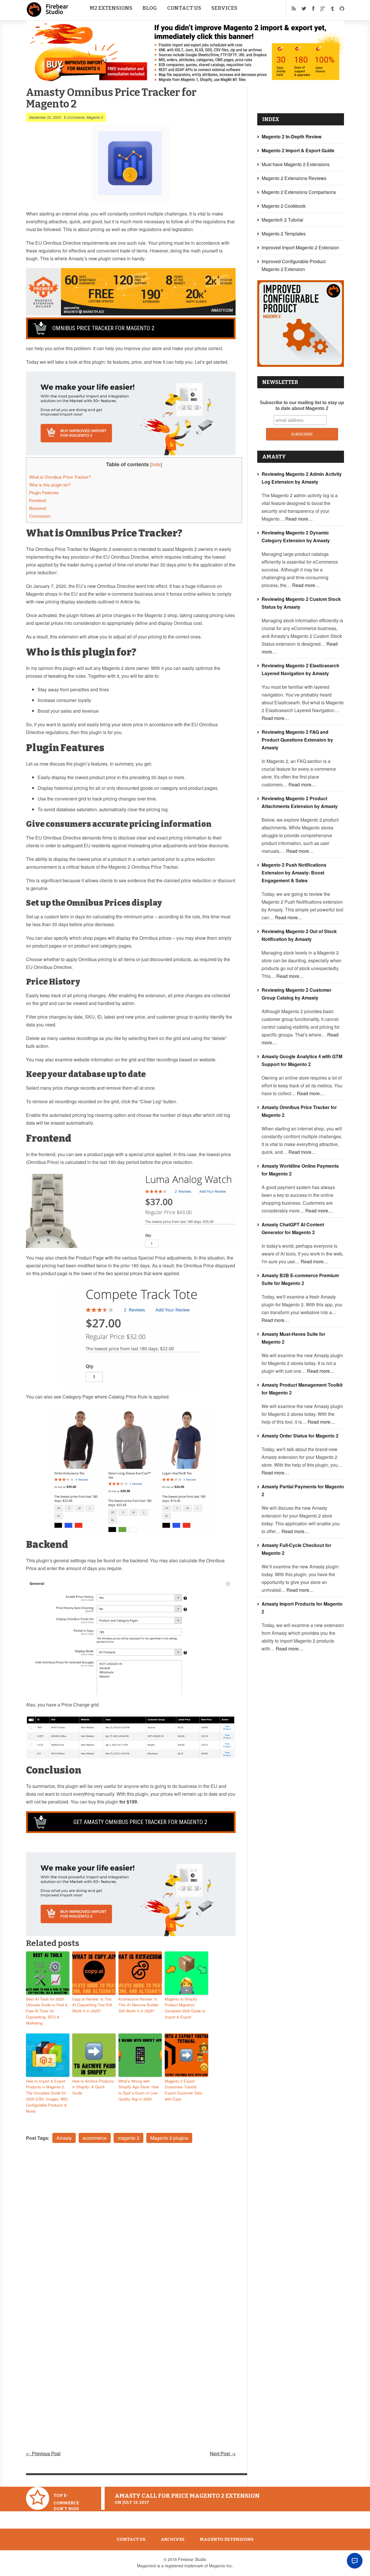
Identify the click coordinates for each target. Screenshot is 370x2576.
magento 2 (128, 2138)
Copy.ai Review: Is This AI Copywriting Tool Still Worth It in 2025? (92, 2005)
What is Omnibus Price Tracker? (60, 477)
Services (224, 8)
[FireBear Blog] (48, 14)
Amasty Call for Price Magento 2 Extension (187, 2496)
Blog (150, 8)
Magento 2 (95, 117)
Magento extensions (227, 2539)
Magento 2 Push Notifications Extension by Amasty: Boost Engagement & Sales (294, 873)
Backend (38, 508)
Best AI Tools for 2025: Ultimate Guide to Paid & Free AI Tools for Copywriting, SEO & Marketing (47, 2011)
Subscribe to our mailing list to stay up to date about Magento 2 (302, 405)
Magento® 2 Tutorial (282, 220)
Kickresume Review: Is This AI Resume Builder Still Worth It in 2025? (138, 2005)
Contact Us (184, 8)
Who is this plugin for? (50, 485)
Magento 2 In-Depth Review (292, 136)
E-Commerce (74, 117)
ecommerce (95, 2138)
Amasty (64, 2138)
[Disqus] (131, 2225)
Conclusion (40, 516)
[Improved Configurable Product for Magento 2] (301, 365)
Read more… (299, 519)
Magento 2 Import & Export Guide (298, 150)
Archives (173, 2539)
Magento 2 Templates (284, 234)
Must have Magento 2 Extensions (296, 164)
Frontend (37, 500)
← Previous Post (43, 2453)
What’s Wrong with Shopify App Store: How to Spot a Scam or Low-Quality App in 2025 (139, 2090)
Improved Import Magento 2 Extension (300, 247)
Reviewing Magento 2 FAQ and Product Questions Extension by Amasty (297, 740)
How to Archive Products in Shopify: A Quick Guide (93, 2087)
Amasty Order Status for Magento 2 (300, 1436)
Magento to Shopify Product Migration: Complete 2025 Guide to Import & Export (185, 2008)
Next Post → (223, 2453)
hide (156, 464)
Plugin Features (44, 492)
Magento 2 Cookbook (284, 206)
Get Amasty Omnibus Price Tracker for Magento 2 (140, 1822)
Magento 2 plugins (169, 2138)
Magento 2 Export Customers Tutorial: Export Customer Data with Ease (183, 2090)
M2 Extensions (111, 8)
